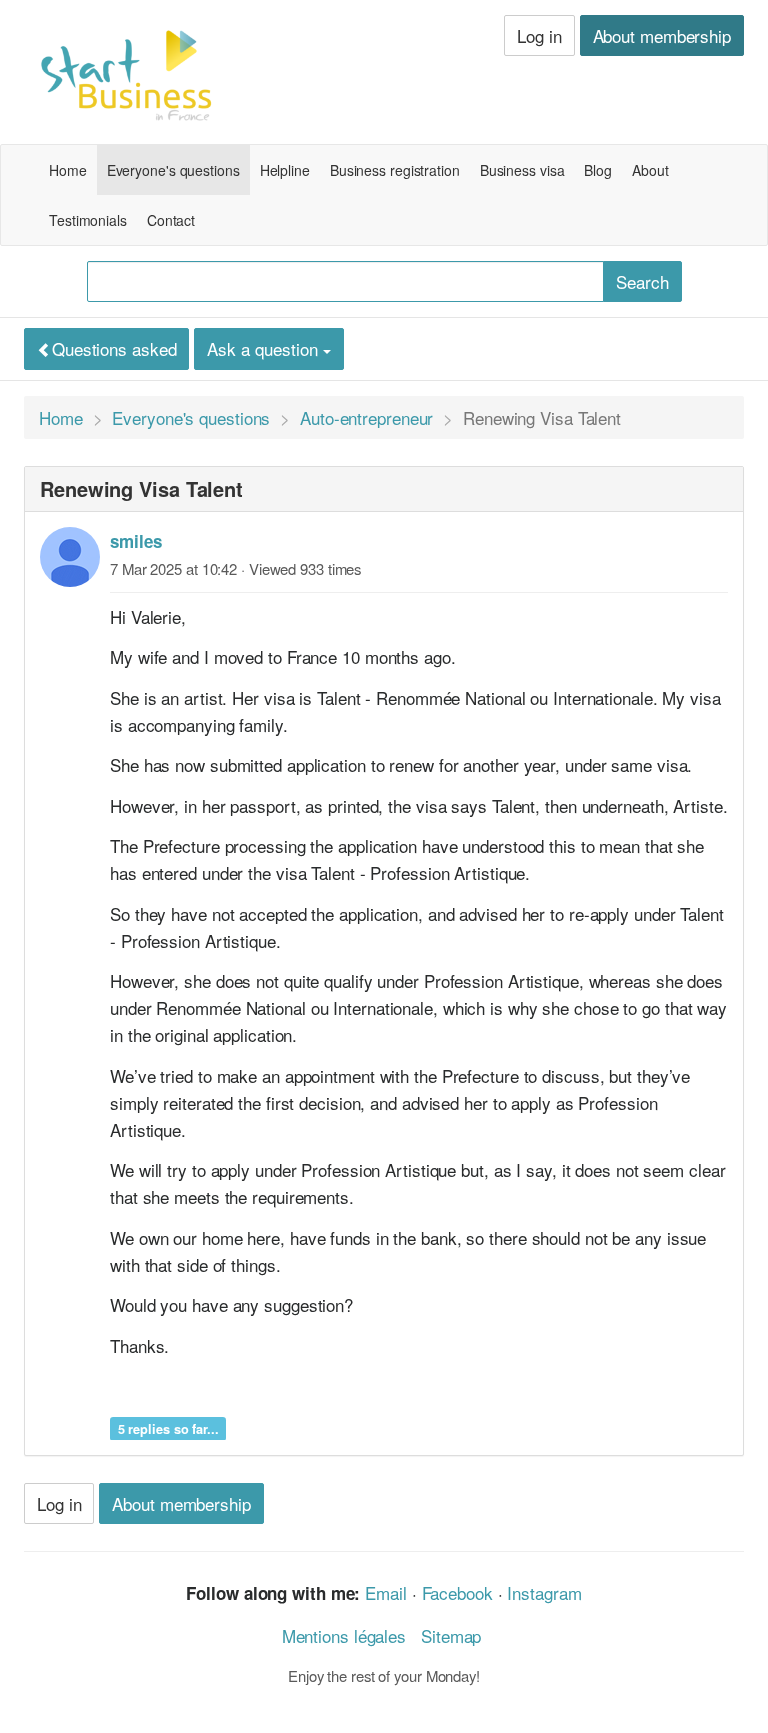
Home (68, 170)
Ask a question (265, 348)
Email (386, 1592)
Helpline (285, 170)
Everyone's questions (173, 170)
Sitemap (451, 1635)
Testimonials (88, 220)
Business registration (395, 170)
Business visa (522, 170)
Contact (171, 220)
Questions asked (114, 348)
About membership (662, 35)
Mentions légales (344, 1635)
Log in (539, 35)
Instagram (544, 1592)
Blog (598, 170)
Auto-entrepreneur (366, 417)
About (650, 170)
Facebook (457, 1592)
